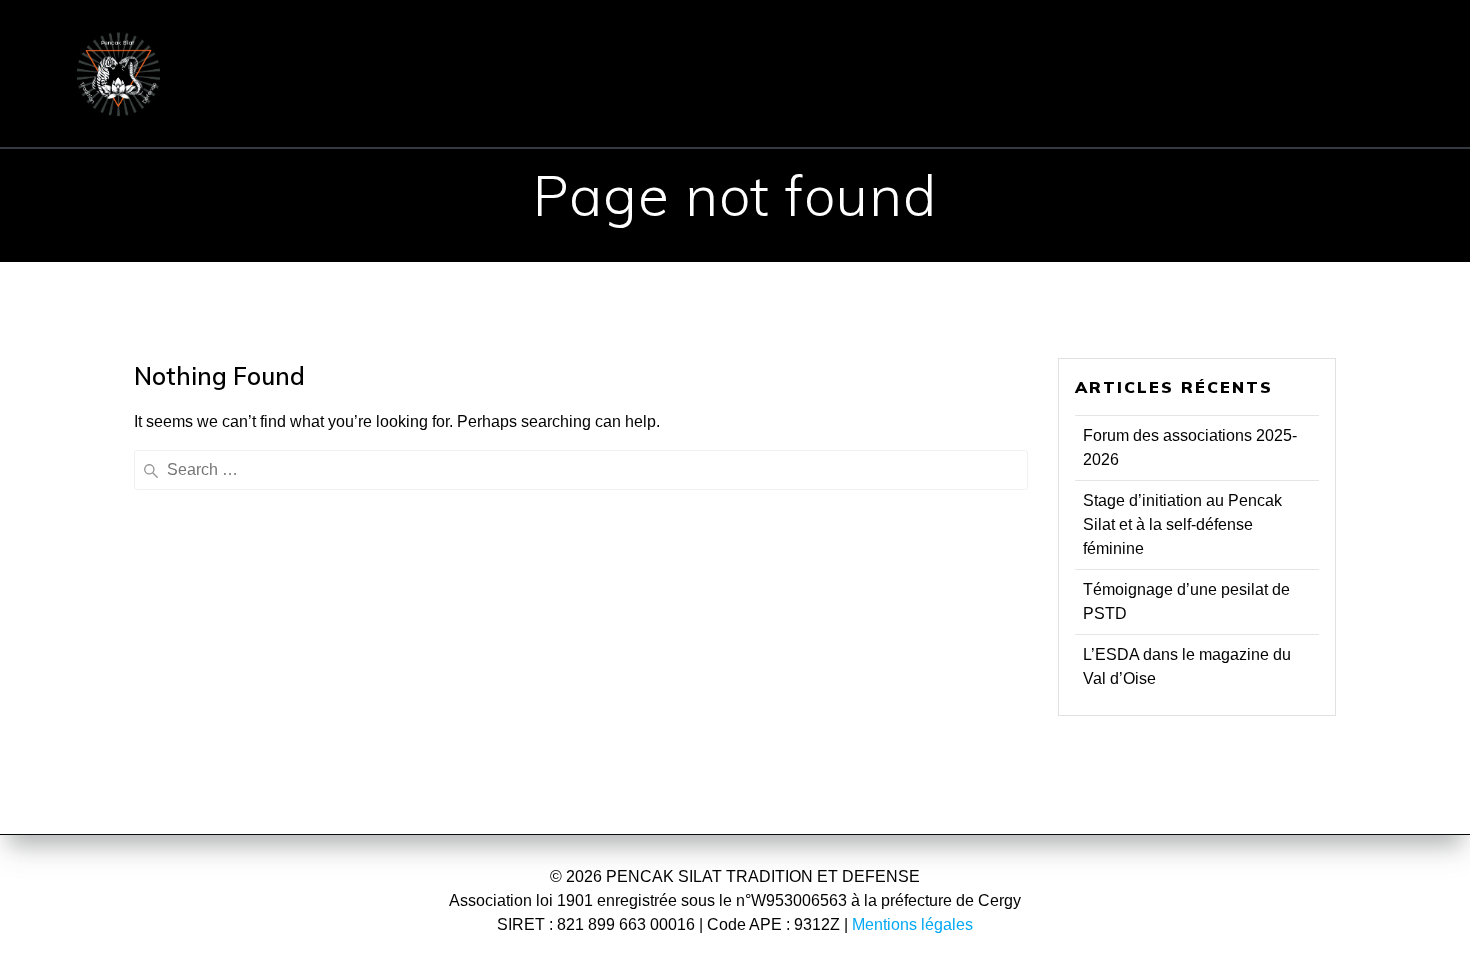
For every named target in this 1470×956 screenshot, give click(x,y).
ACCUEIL (315, 44)
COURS (769, 44)
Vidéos (1023, 102)
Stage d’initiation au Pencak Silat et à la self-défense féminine (1182, 524)
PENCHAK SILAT (600, 44)
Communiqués (1252, 44)
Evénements (587, 102)
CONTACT (1097, 44)
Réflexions (895, 102)
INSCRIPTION (926, 44)
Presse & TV (745, 102)
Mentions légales (912, 924)
